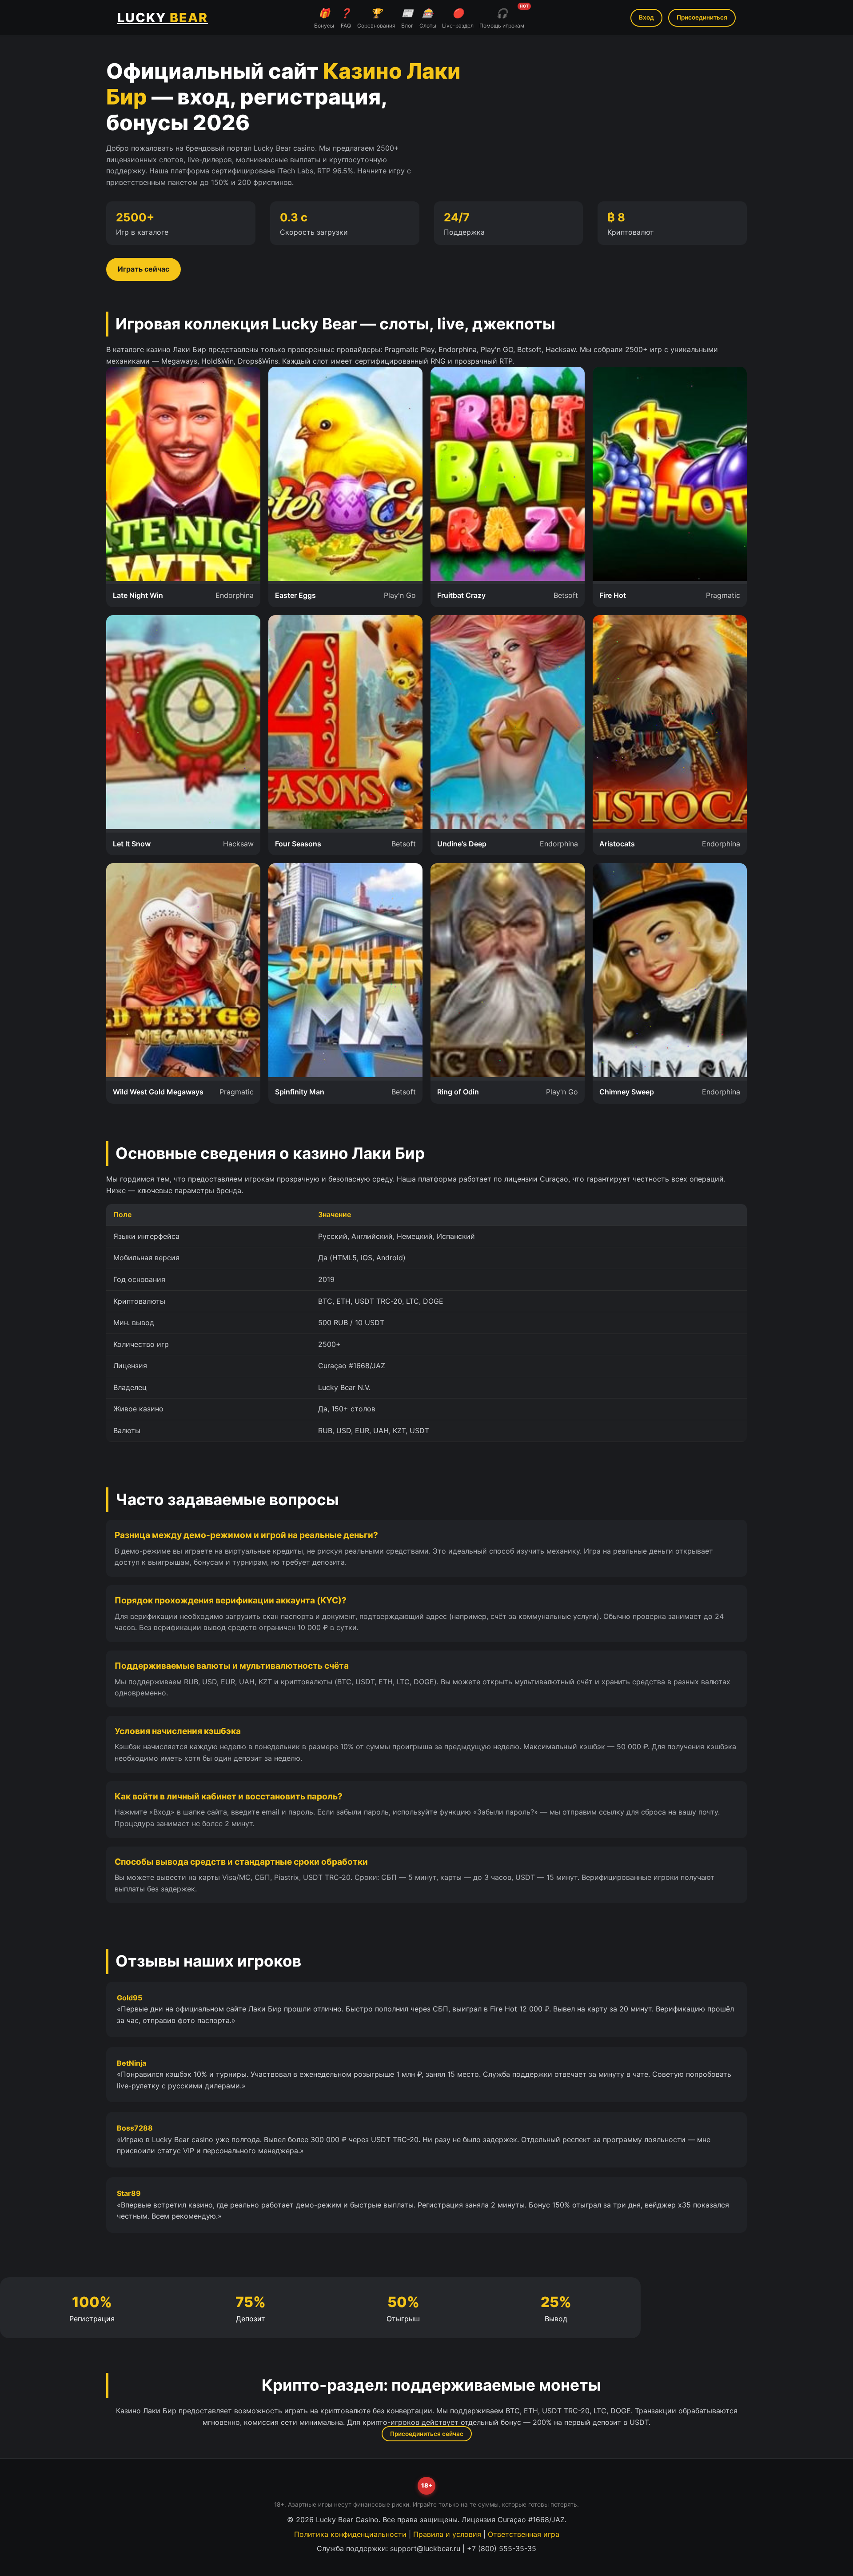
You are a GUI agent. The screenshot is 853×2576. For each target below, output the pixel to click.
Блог (407, 18)
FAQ (346, 18)
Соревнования (376, 18)
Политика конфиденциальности (350, 2534)
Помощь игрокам (502, 17)
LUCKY (163, 18)
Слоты (428, 18)
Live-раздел (458, 18)
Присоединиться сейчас (427, 2434)
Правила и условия (447, 2534)
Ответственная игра (524, 2534)
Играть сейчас (143, 269)
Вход (646, 17)
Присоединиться (702, 17)
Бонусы (324, 18)
